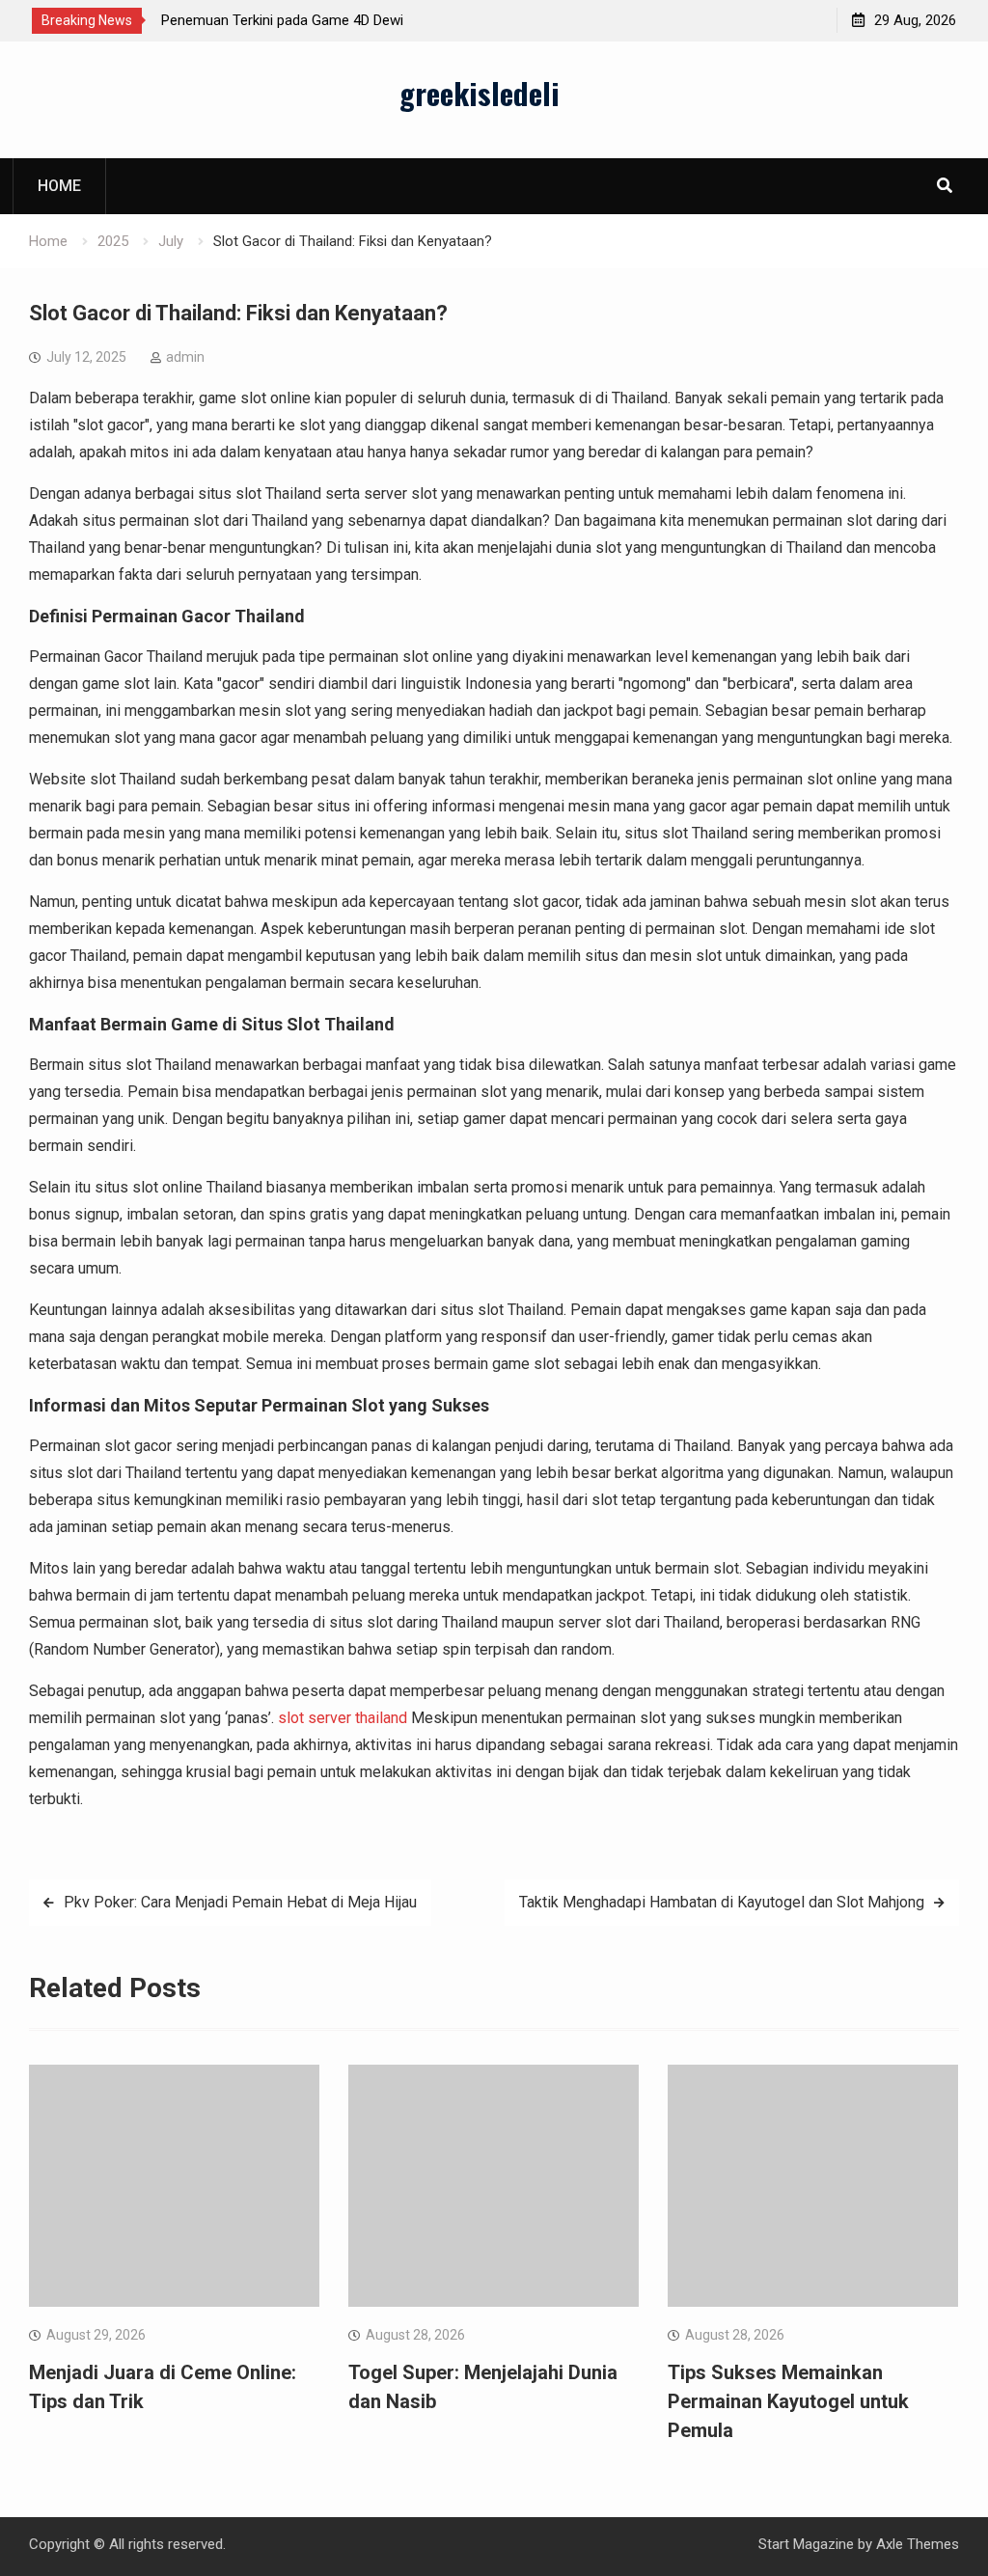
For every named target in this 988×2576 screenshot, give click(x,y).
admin (185, 357)
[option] (335, 20)
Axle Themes (918, 2544)
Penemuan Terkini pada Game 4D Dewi (282, 20)
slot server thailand (343, 1718)
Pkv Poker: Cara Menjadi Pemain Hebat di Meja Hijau (240, 1902)
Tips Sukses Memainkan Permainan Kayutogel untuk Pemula (788, 2401)
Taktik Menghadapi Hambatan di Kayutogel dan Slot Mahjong (722, 1902)
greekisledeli (480, 93)
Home (59, 186)
